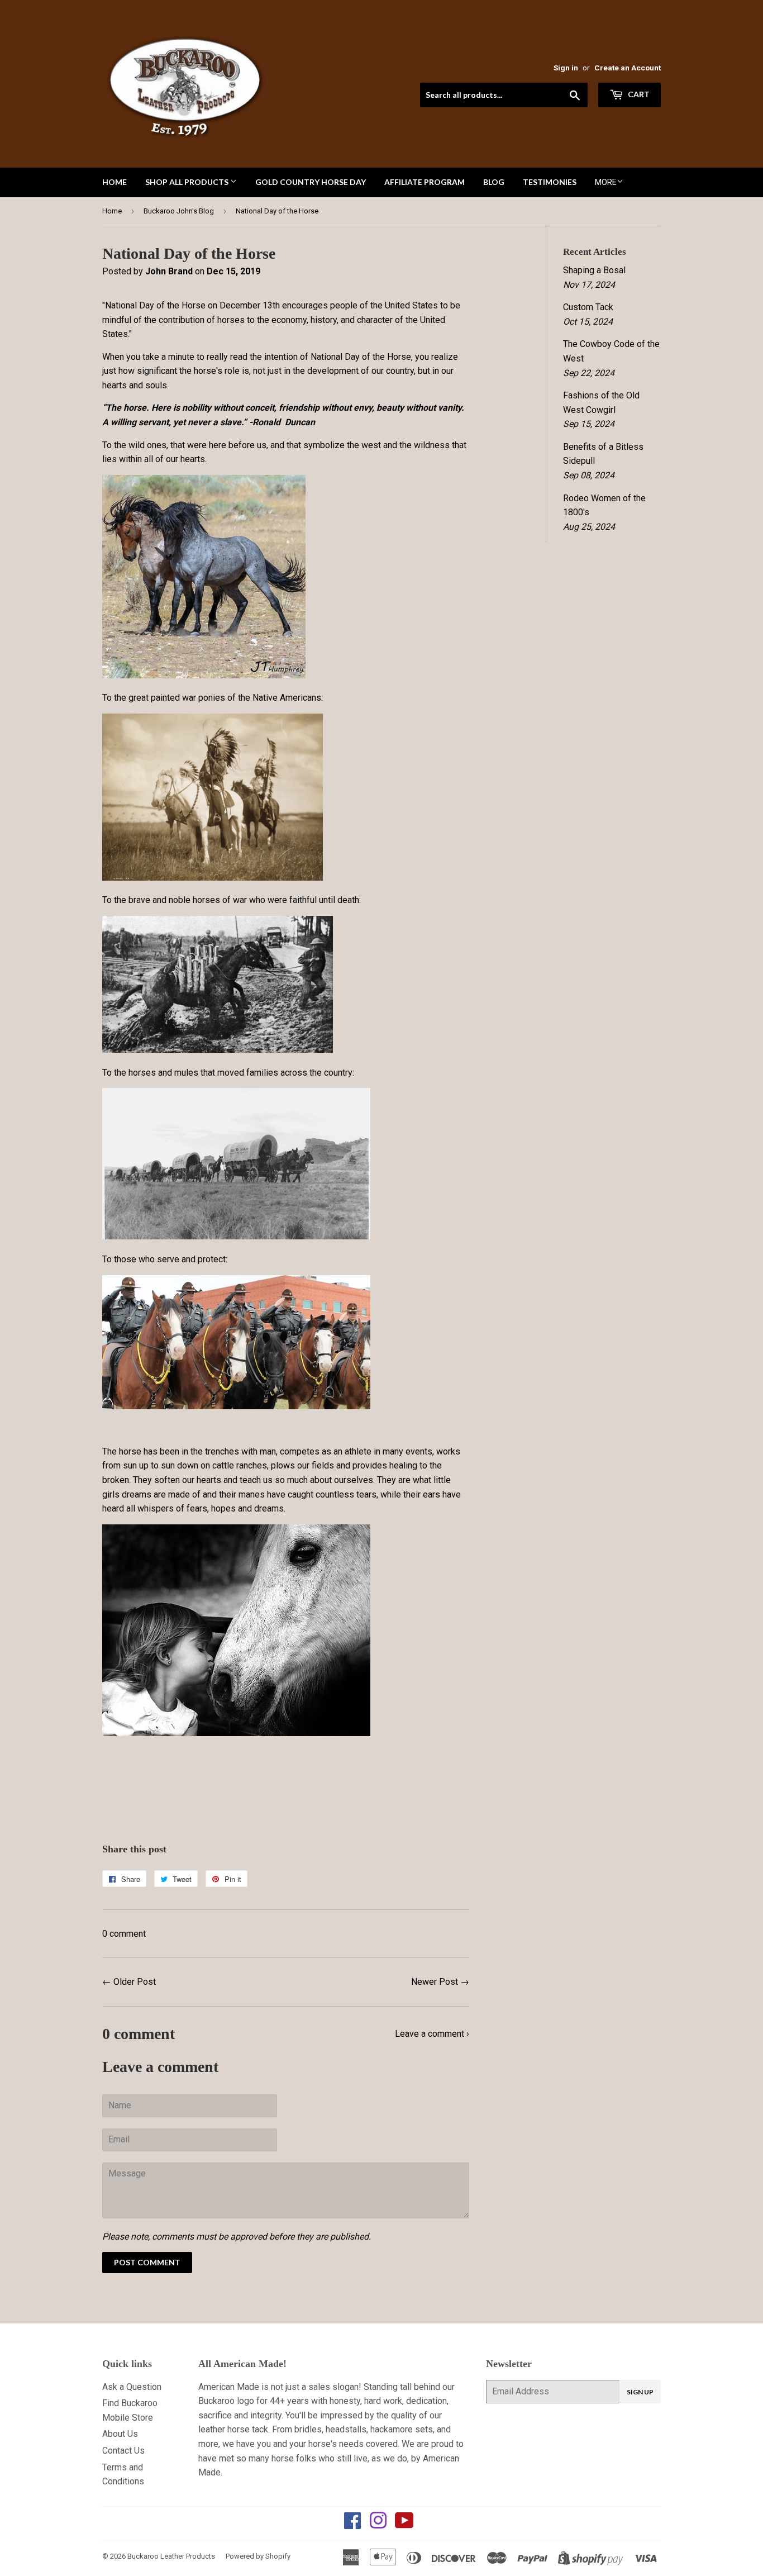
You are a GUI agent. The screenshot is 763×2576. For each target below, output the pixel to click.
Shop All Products (188, 182)
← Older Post (129, 1982)
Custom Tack (588, 307)
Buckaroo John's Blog (179, 211)
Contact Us (123, 2451)
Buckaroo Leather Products (171, 2556)
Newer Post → (440, 1982)
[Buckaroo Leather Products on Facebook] (352, 2524)
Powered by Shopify (258, 2556)
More (606, 182)
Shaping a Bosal (594, 270)
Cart (638, 94)
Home (115, 182)
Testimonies (550, 182)
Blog (494, 182)
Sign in (566, 68)
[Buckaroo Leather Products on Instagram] (378, 2524)
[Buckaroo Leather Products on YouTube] (404, 2524)
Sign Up (640, 2392)
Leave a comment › (432, 2034)
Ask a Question (132, 2387)
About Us (120, 2434)
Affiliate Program (425, 182)
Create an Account (628, 68)
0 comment (124, 1934)
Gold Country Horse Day (311, 182)
